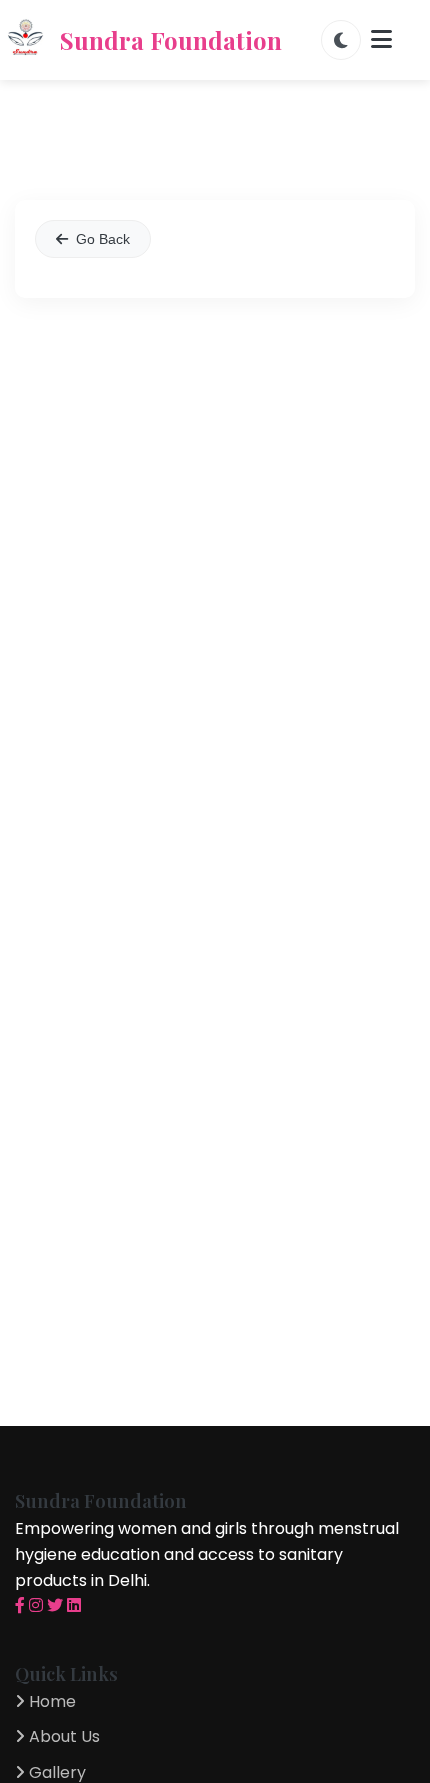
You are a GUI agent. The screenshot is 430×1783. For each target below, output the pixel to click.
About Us (62, 1736)
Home (50, 1701)
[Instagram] (36, 1605)
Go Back (103, 239)
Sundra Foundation (171, 40)
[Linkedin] (74, 1605)
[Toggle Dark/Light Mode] (341, 40)
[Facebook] (20, 1605)
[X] (55, 1605)
